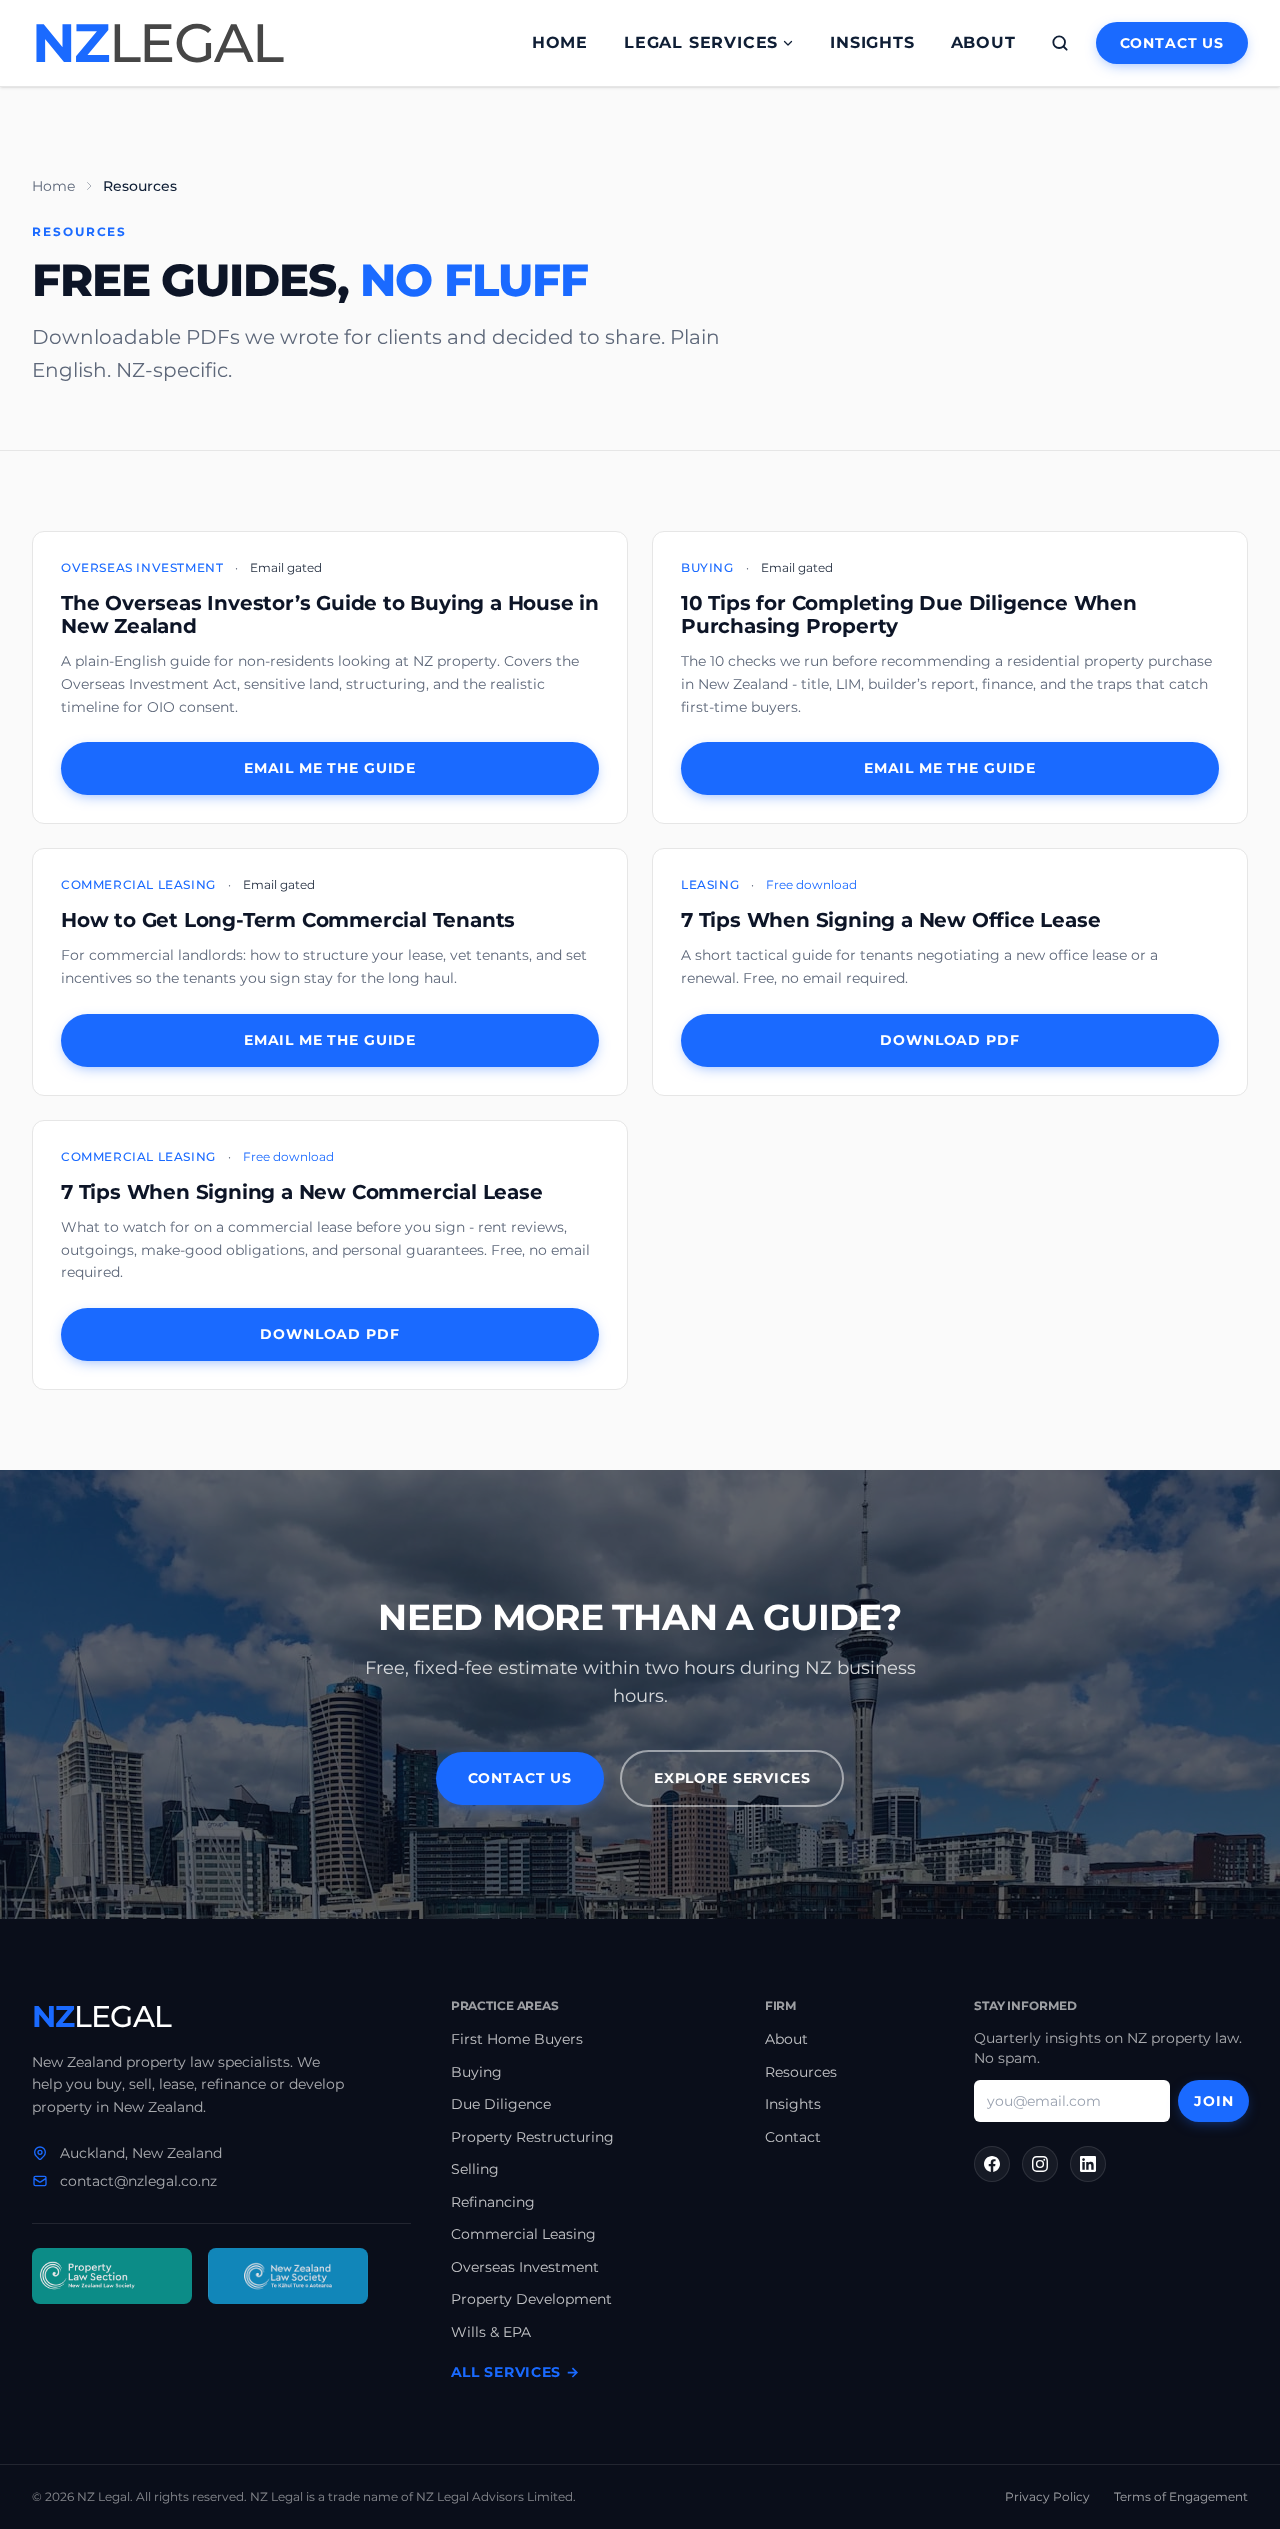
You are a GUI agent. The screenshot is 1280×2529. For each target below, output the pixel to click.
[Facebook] (992, 2164)
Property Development (531, 2299)
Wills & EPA (491, 2332)
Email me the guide (330, 768)
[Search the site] (1060, 43)
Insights (872, 42)
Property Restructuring (532, 2137)
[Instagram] (1040, 2164)
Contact (793, 2137)
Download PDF (949, 1040)
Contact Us (1172, 43)
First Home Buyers (517, 2039)
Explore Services (732, 1778)
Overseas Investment (525, 2267)
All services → (515, 2372)
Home (560, 42)
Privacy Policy (1047, 2496)
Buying (476, 2072)
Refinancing (493, 2202)
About (983, 42)
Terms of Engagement (1181, 2496)
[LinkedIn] (1088, 2164)
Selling (475, 2169)
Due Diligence (501, 2104)
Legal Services (701, 42)
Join (1213, 2101)
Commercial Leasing (523, 2234)
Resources (801, 2072)
